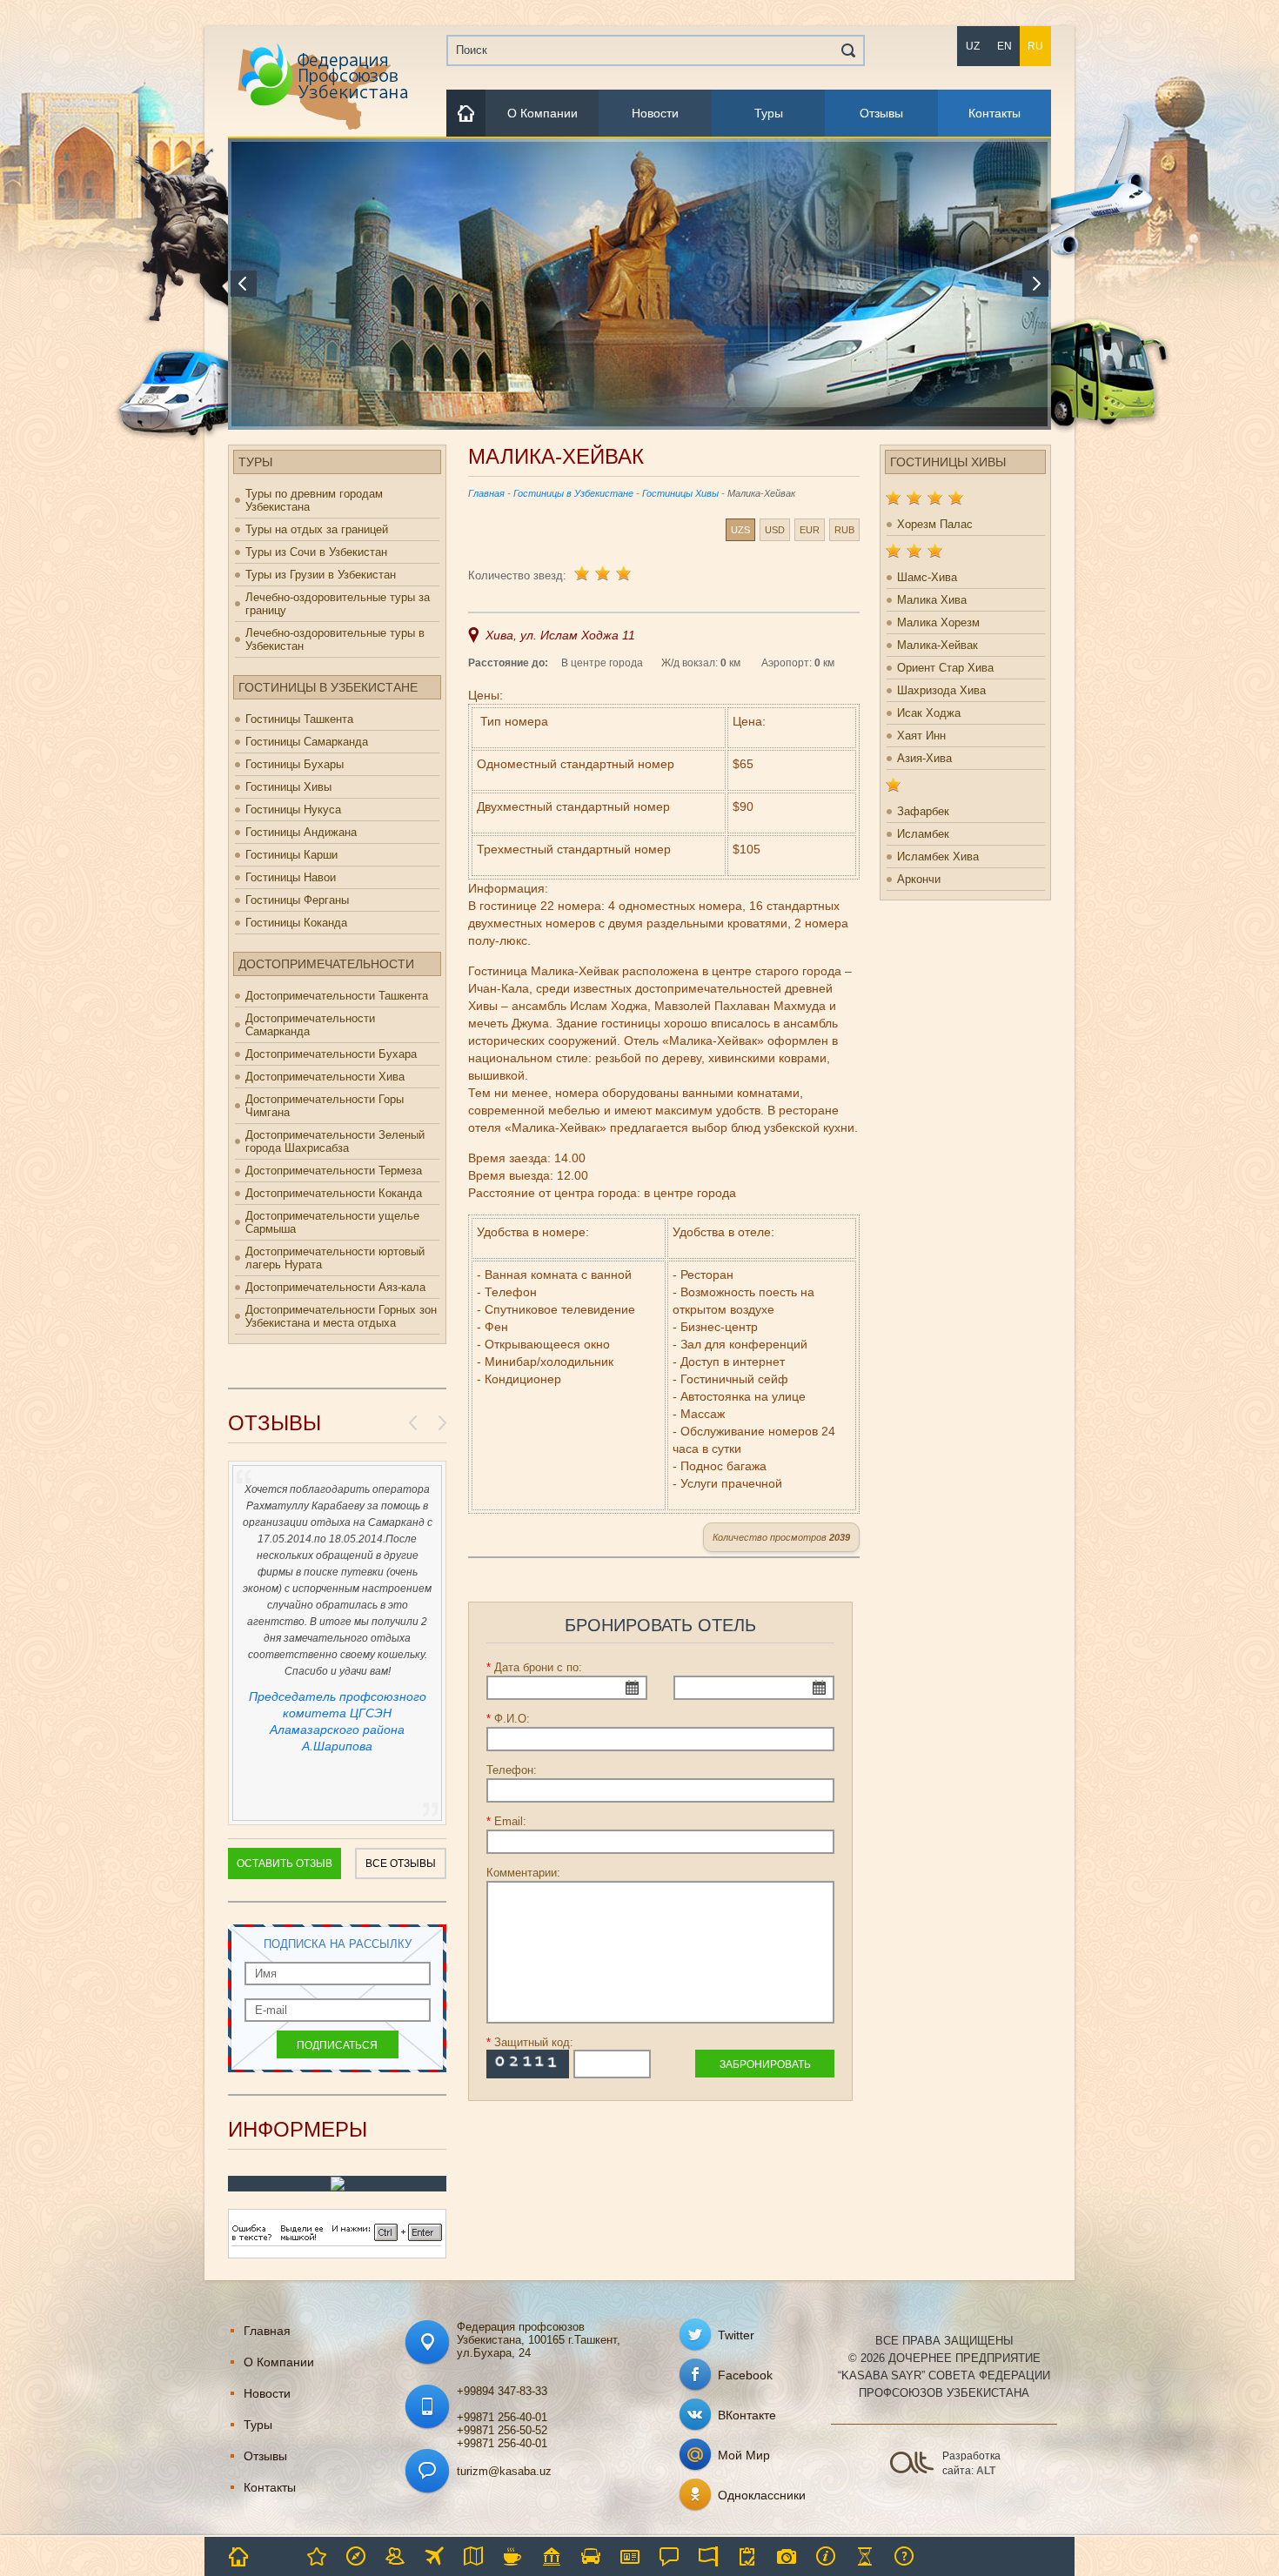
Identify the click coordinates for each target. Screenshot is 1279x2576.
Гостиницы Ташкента (299, 719)
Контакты (994, 113)
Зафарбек (923, 811)
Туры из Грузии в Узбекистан (321, 575)
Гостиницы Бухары (295, 764)
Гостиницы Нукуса (293, 810)
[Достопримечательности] (238, 2556)
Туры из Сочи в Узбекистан (316, 552)
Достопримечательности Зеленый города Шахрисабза (335, 1141)
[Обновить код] (528, 2064)
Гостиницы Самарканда (307, 742)
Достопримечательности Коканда (334, 1193)
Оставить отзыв (285, 1863)
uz (973, 46)
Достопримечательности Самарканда (310, 1025)
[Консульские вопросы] (630, 2556)
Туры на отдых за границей (317, 529)
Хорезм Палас (935, 524)
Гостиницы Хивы (288, 787)
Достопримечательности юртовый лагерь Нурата (335, 1258)
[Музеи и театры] (552, 2556)
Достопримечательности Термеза (334, 1171)
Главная (486, 493)
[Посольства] (708, 2556)
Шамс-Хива (927, 577)
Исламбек (923, 834)
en (1004, 46)
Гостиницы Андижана (301, 832)
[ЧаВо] (904, 2556)
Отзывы (881, 113)
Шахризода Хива (941, 690)
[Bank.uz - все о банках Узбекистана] (338, 2187)
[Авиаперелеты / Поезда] (434, 2556)
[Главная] (466, 113)
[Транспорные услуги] (591, 2556)
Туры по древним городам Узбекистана (314, 500)
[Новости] (278, 2556)
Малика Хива (932, 600)
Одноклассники (762, 2495)
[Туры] (356, 2556)
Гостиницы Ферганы (297, 900)
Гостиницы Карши (291, 855)
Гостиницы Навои (291, 877)
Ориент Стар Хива (945, 668)
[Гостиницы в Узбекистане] (317, 2556)
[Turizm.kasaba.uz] (321, 87)
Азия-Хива (924, 758)
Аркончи (919, 879)
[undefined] (337, 2255)
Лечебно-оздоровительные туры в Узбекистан (335, 639)
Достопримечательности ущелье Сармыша (332, 1222)
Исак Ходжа (929, 713)
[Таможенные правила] (747, 2556)
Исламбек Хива (938, 856)
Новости (655, 113)
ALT (986, 2471)
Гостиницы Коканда (296, 923)
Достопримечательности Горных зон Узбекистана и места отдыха (341, 1316)
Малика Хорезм (938, 622)
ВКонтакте (747, 2415)
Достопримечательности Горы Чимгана (325, 1106)
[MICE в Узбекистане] (395, 2556)
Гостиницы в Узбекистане (573, 493)
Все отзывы (401, 1863)
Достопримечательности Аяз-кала (335, 1287)
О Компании (542, 113)
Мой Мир (744, 2455)
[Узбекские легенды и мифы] (865, 2556)
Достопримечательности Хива (325, 1077)
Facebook (745, 2375)
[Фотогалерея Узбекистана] (787, 2556)
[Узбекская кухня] (512, 2556)
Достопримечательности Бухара (331, 1054)
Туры (769, 113)
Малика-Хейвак (937, 645)
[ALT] (911, 2460)
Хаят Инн (921, 736)
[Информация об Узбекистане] (826, 2556)
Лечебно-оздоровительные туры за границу (338, 604)
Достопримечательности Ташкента (337, 996)
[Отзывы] (669, 2556)
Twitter (736, 2335)
